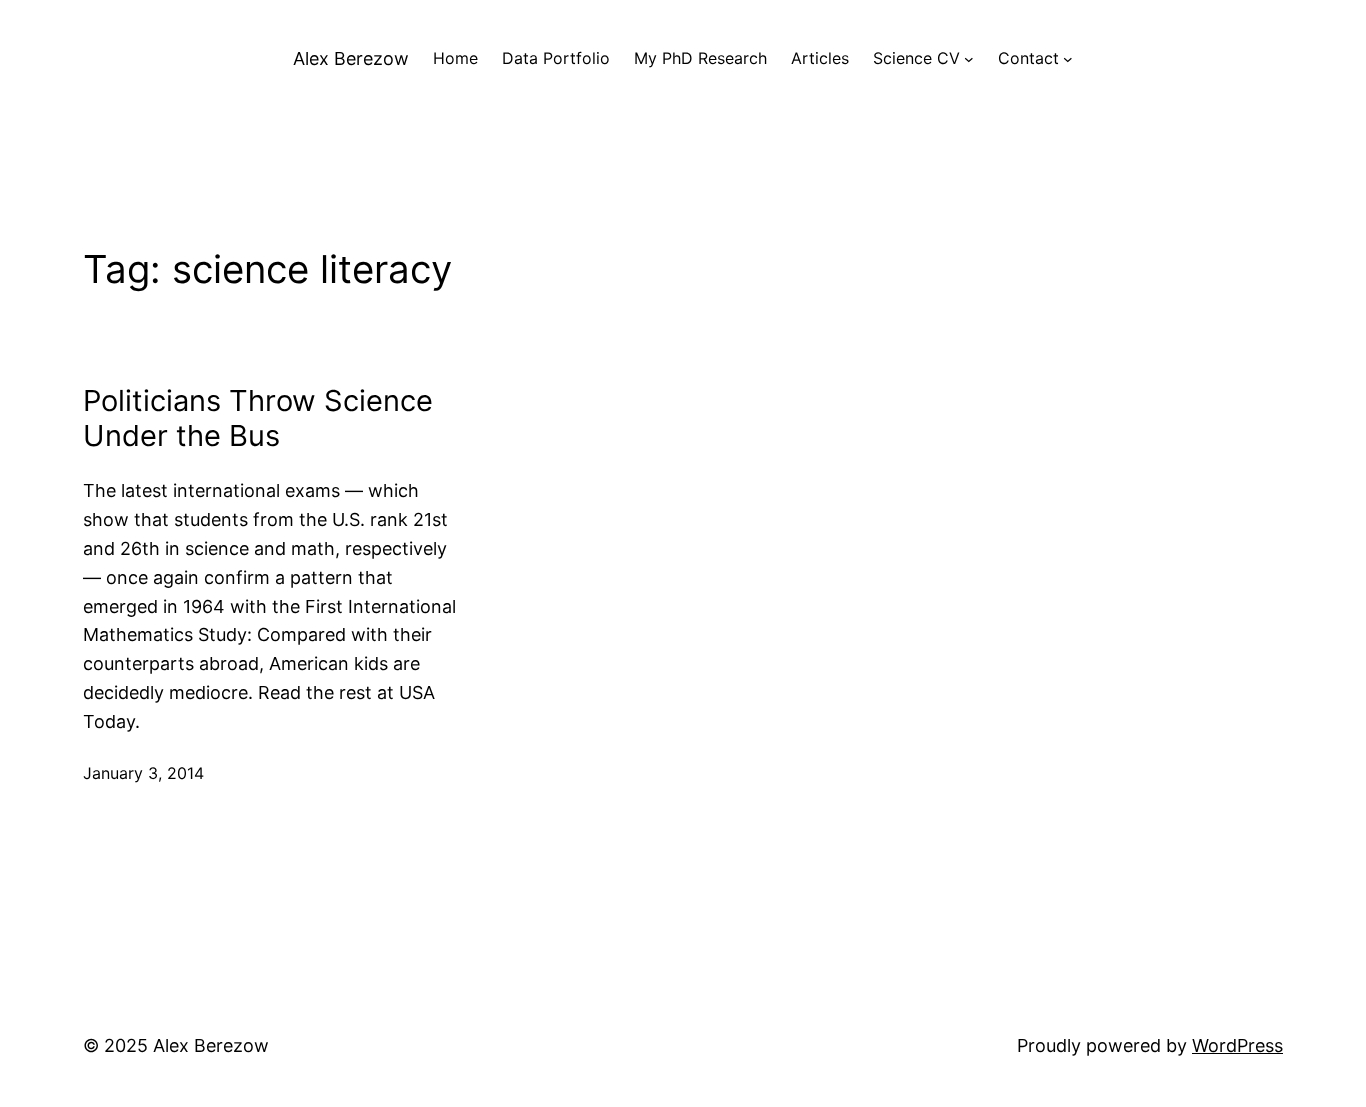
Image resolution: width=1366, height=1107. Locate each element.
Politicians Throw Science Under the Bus (258, 418)
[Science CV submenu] (969, 59)
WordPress (1237, 1045)
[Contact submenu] (1068, 59)
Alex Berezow (351, 58)
